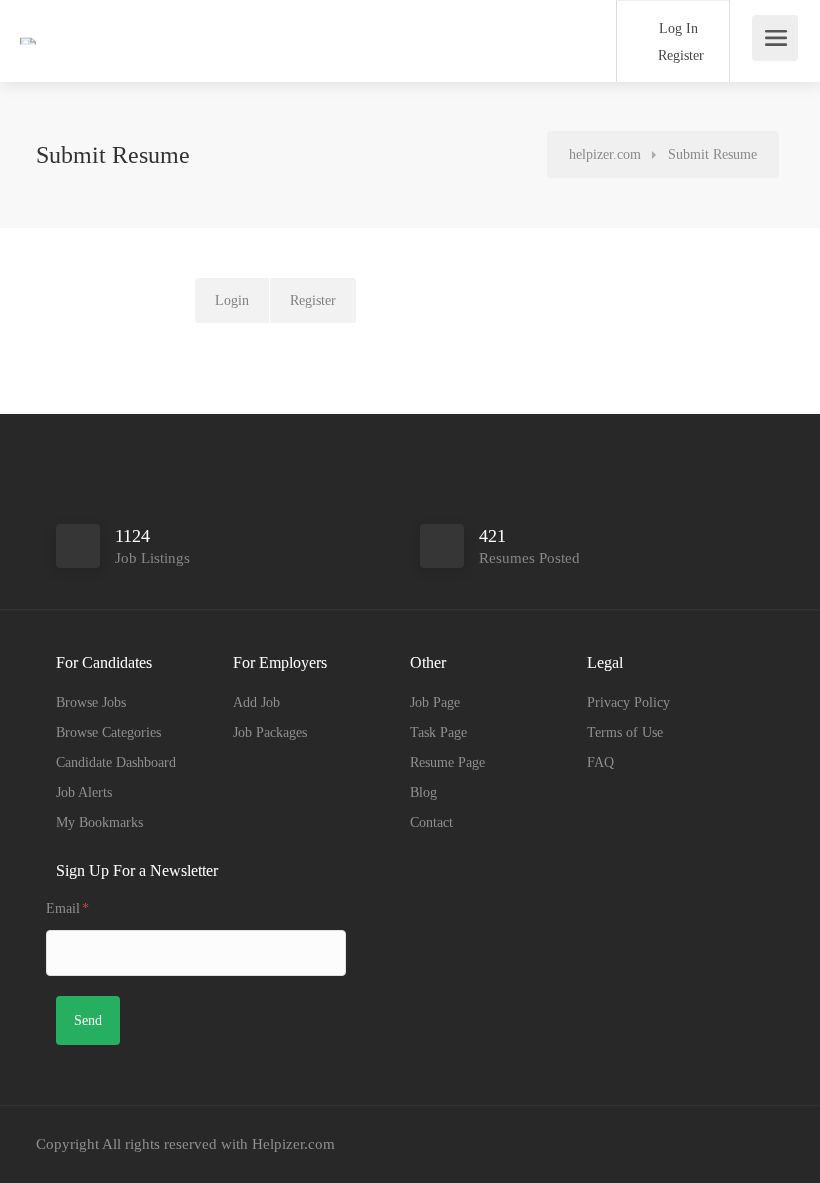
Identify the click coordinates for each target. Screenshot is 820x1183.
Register (679, 55)
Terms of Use (625, 732)
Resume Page (447, 762)
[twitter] (738, 1144)
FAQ (600, 762)
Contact (431, 822)
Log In (676, 28)
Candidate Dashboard (116, 762)
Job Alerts (84, 792)
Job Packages (270, 732)
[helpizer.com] (68, 13)
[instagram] (705, 1144)
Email (67, 908)
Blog (423, 792)
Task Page (438, 732)
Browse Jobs (91, 702)
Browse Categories (108, 732)
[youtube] (771, 1144)
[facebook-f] (672, 1144)
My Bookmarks (99, 822)
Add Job (256, 702)
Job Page (435, 702)
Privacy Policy (628, 702)
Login (232, 300)
